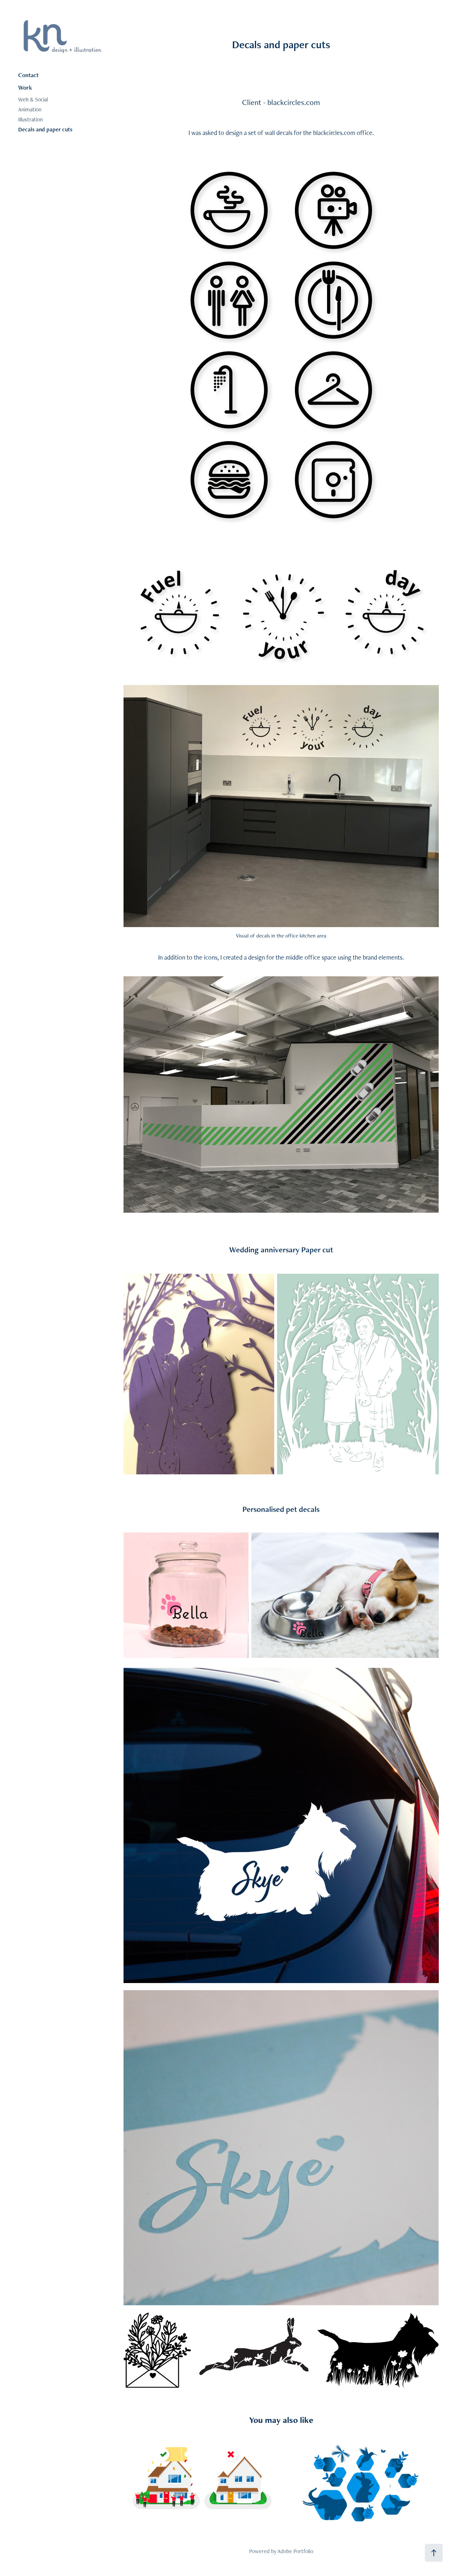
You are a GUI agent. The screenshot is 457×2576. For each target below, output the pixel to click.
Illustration (31, 119)
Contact (28, 75)
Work (25, 87)
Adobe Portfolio (295, 2551)
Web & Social (33, 99)
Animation (30, 109)
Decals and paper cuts (45, 129)
